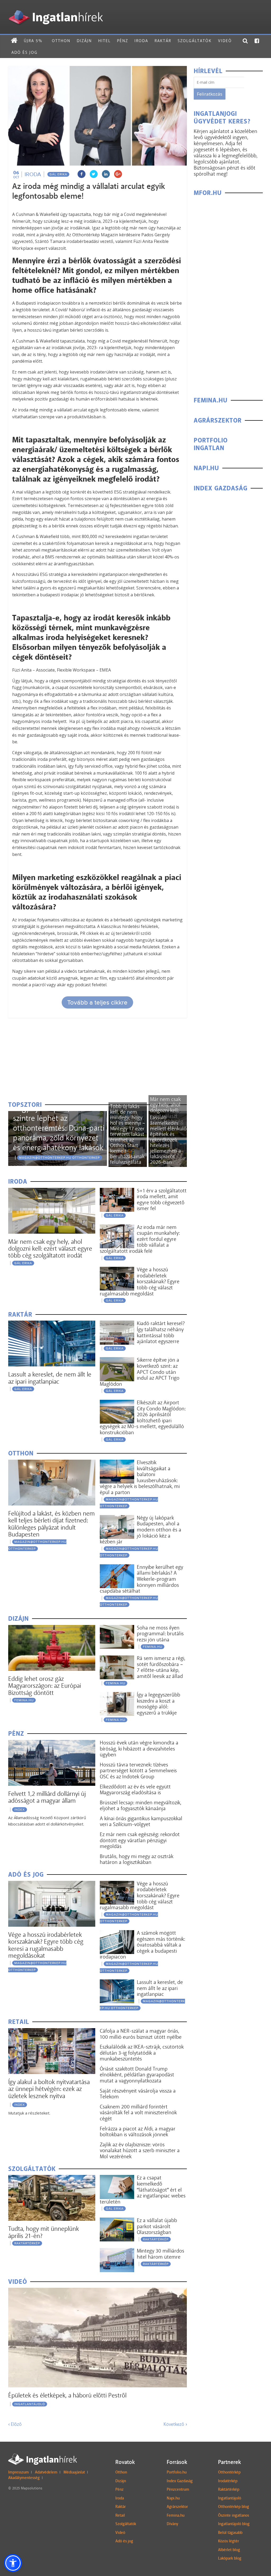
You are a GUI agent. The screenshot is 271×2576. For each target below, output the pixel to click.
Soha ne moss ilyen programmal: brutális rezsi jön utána (160, 1634)
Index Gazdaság (180, 2481)
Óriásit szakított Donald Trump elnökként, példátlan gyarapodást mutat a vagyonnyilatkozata (137, 2075)
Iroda (141, 41)
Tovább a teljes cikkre (97, 1002)
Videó (225, 41)
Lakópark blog (230, 2558)
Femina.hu (176, 2515)
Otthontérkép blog (234, 2507)
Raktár (163, 41)
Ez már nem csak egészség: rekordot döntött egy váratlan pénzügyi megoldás (140, 1840)
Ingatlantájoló (30, 2404)
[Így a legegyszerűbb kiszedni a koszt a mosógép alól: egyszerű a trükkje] (117, 1695)
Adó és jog (24, 52)
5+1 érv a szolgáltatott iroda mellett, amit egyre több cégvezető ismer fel (162, 1200)
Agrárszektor (177, 2507)
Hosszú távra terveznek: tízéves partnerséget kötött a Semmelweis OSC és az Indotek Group (138, 1771)
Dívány (172, 2524)
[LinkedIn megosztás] (106, 174)
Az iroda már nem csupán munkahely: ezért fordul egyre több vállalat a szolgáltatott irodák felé (140, 1239)
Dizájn (84, 41)
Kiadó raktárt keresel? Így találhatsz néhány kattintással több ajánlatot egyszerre (161, 1332)
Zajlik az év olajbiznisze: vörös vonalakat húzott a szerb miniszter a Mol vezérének (140, 2150)
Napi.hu (173, 2498)
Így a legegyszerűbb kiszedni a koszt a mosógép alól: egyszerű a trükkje (159, 1704)
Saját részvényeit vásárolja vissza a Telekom (138, 2094)
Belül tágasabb (230, 2533)
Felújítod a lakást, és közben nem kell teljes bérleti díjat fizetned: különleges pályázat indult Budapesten (51, 1524)
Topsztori (25, 1105)
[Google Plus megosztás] (118, 174)
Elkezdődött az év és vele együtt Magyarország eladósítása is (135, 1790)
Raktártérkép (27, 2243)
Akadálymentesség (24, 2478)
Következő (175, 2424)
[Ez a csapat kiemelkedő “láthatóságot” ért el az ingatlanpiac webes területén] (117, 2178)
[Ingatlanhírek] (56, 9)
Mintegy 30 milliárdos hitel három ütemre (161, 2254)
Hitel (104, 41)
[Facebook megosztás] (82, 174)
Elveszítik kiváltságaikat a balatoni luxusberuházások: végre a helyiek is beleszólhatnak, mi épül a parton (140, 1477)
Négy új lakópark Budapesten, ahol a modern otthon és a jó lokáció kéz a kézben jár (141, 1530)
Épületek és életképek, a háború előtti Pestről (67, 2395)
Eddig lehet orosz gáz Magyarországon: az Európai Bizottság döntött (45, 1686)
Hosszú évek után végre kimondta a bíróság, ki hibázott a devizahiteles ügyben (139, 1749)
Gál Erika (58, 174)
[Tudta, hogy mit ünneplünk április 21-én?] (52, 2178)
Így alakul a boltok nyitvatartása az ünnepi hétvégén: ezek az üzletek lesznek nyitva (49, 2089)
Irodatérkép (228, 2481)
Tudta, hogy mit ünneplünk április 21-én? (44, 2232)
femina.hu (24, 1700)
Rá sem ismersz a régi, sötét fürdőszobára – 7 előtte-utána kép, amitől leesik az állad (161, 1667)
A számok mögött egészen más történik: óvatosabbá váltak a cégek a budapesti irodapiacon (142, 1945)
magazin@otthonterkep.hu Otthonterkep (59, 1158)
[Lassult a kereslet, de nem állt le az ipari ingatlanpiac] (52, 1324)
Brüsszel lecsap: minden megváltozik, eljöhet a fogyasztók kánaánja (141, 1806)
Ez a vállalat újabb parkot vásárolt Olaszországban (157, 2226)
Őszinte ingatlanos (234, 2515)
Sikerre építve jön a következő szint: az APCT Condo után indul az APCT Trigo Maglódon (140, 1372)
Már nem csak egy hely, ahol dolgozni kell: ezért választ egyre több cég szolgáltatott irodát (50, 1249)
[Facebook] (257, 41)
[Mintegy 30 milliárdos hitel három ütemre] (117, 2251)
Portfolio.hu (177, 2472)
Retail (120, 2515)
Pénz (123, 41)
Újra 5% (33, 41)
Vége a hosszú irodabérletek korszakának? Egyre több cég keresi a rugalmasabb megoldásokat (46, 1945)
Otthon (61, 41)
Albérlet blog (229, 2550)
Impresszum (19, 2472)
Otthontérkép (229, 2472)
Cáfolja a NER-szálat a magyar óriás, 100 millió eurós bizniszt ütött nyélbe (141, 2034)
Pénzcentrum (178, 2489)
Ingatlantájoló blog (234, 2524)
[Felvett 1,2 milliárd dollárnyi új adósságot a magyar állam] (52, 1743)
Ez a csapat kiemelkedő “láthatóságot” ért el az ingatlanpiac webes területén (143, 2189)
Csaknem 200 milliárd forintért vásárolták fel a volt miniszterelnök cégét (138, 2113)
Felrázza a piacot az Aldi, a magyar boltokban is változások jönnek (138, 2132)
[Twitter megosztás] (94, 174)
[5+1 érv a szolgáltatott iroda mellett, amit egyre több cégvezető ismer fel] (117, 1191)
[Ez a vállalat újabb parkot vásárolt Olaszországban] (117, 2221)
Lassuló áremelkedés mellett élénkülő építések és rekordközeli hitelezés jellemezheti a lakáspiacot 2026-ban (168, 1140)
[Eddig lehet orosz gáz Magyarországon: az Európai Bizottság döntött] (52, 1628)
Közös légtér (229, 2541)
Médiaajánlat (74, 2472)
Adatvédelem (46, 2472)
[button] (13, 2563)
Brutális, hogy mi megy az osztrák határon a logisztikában (137, 1859)
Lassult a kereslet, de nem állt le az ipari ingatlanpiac (50, 1378)
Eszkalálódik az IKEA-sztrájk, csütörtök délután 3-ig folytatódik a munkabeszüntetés (142, 2053)
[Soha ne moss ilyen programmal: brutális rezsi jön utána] (117, 1628)
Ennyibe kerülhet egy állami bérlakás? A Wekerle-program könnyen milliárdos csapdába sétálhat (141, 1579)
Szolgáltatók (195, 41)
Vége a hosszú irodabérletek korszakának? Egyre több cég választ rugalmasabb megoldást (140, 1281)
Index (20, 1810)
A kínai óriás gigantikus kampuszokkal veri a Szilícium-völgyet (141, 1821)
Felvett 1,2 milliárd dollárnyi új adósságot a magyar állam (47, 1797)
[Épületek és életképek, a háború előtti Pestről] (98, 2291)
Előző (15, 2424)
